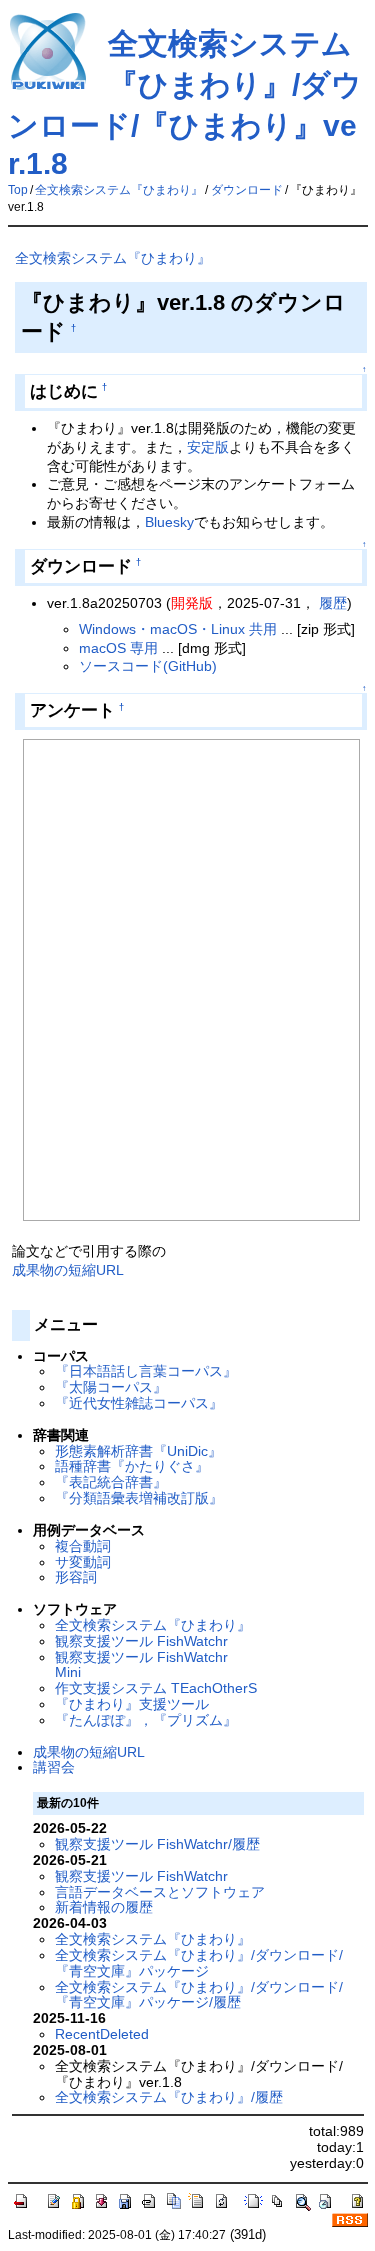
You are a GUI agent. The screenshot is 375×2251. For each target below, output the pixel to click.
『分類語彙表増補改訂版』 (139, 1498)
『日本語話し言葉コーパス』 (146, 1371)
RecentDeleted (102, 2034)
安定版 (208, 447)
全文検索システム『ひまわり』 (119, 190)
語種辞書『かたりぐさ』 (132, 1466)
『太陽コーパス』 (111, 1387)
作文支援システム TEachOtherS (156, 1688)
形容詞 (76, 1577)
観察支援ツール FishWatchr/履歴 (157, 1844)
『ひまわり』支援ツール (132, 1704)
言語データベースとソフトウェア (160, 1892)
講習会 (54, 1767)
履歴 (333, 603)
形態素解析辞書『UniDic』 (138, 1451)
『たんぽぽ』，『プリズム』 (146, 1720)
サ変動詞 (83, 1562)
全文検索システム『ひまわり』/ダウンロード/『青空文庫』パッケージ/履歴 (199, 1995)
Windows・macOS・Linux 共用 (178, 629)
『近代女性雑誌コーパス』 (139, 1403)
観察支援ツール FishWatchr (141, 1641)
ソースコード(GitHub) (148, 666)
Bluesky (169, 522)
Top (18, 190)
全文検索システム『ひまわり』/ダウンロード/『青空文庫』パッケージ (199, 1963)
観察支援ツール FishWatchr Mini (141, 1665)
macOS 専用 (118, 648)
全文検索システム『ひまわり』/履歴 (169, 2097)
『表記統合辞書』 (111, 1482)
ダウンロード (247, 190)
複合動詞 (83, 1546)
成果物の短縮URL (68, 1270)
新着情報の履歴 (104, 1907)
